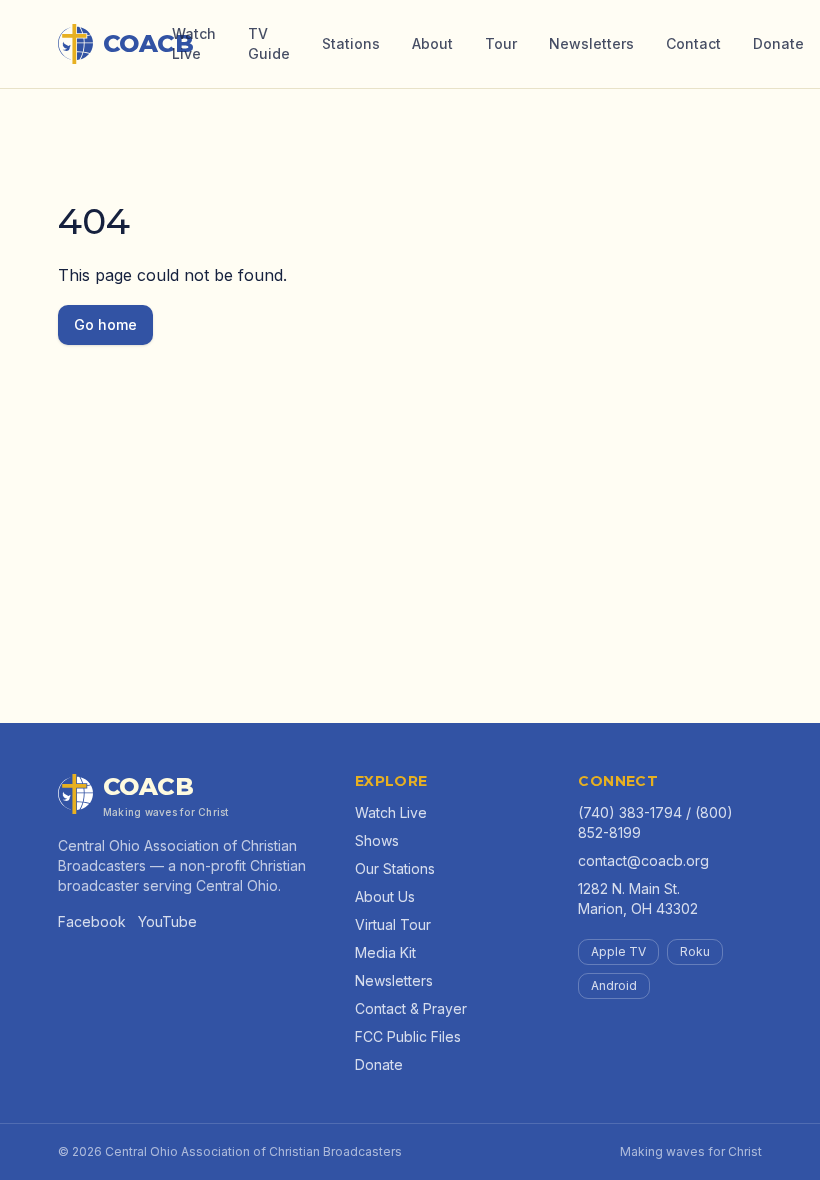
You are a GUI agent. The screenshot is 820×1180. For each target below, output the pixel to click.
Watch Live (194, 43)
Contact (693, 43)
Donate (778, 43)
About (432, 43)
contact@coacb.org (643, 860)
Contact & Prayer (411, 1008)
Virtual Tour (393, 924)
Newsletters (591, 43)
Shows (377, 840)
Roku (695, 951)
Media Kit (385, 952)
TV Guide (269, 43)
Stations (351, 43)
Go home (105, 324)
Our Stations (395, 868)
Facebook (92, 921)
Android (614, 985)
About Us (385, 896)
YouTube (167, 921)
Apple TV (618, 951)
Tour (501, 43)
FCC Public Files (408, 1036)
